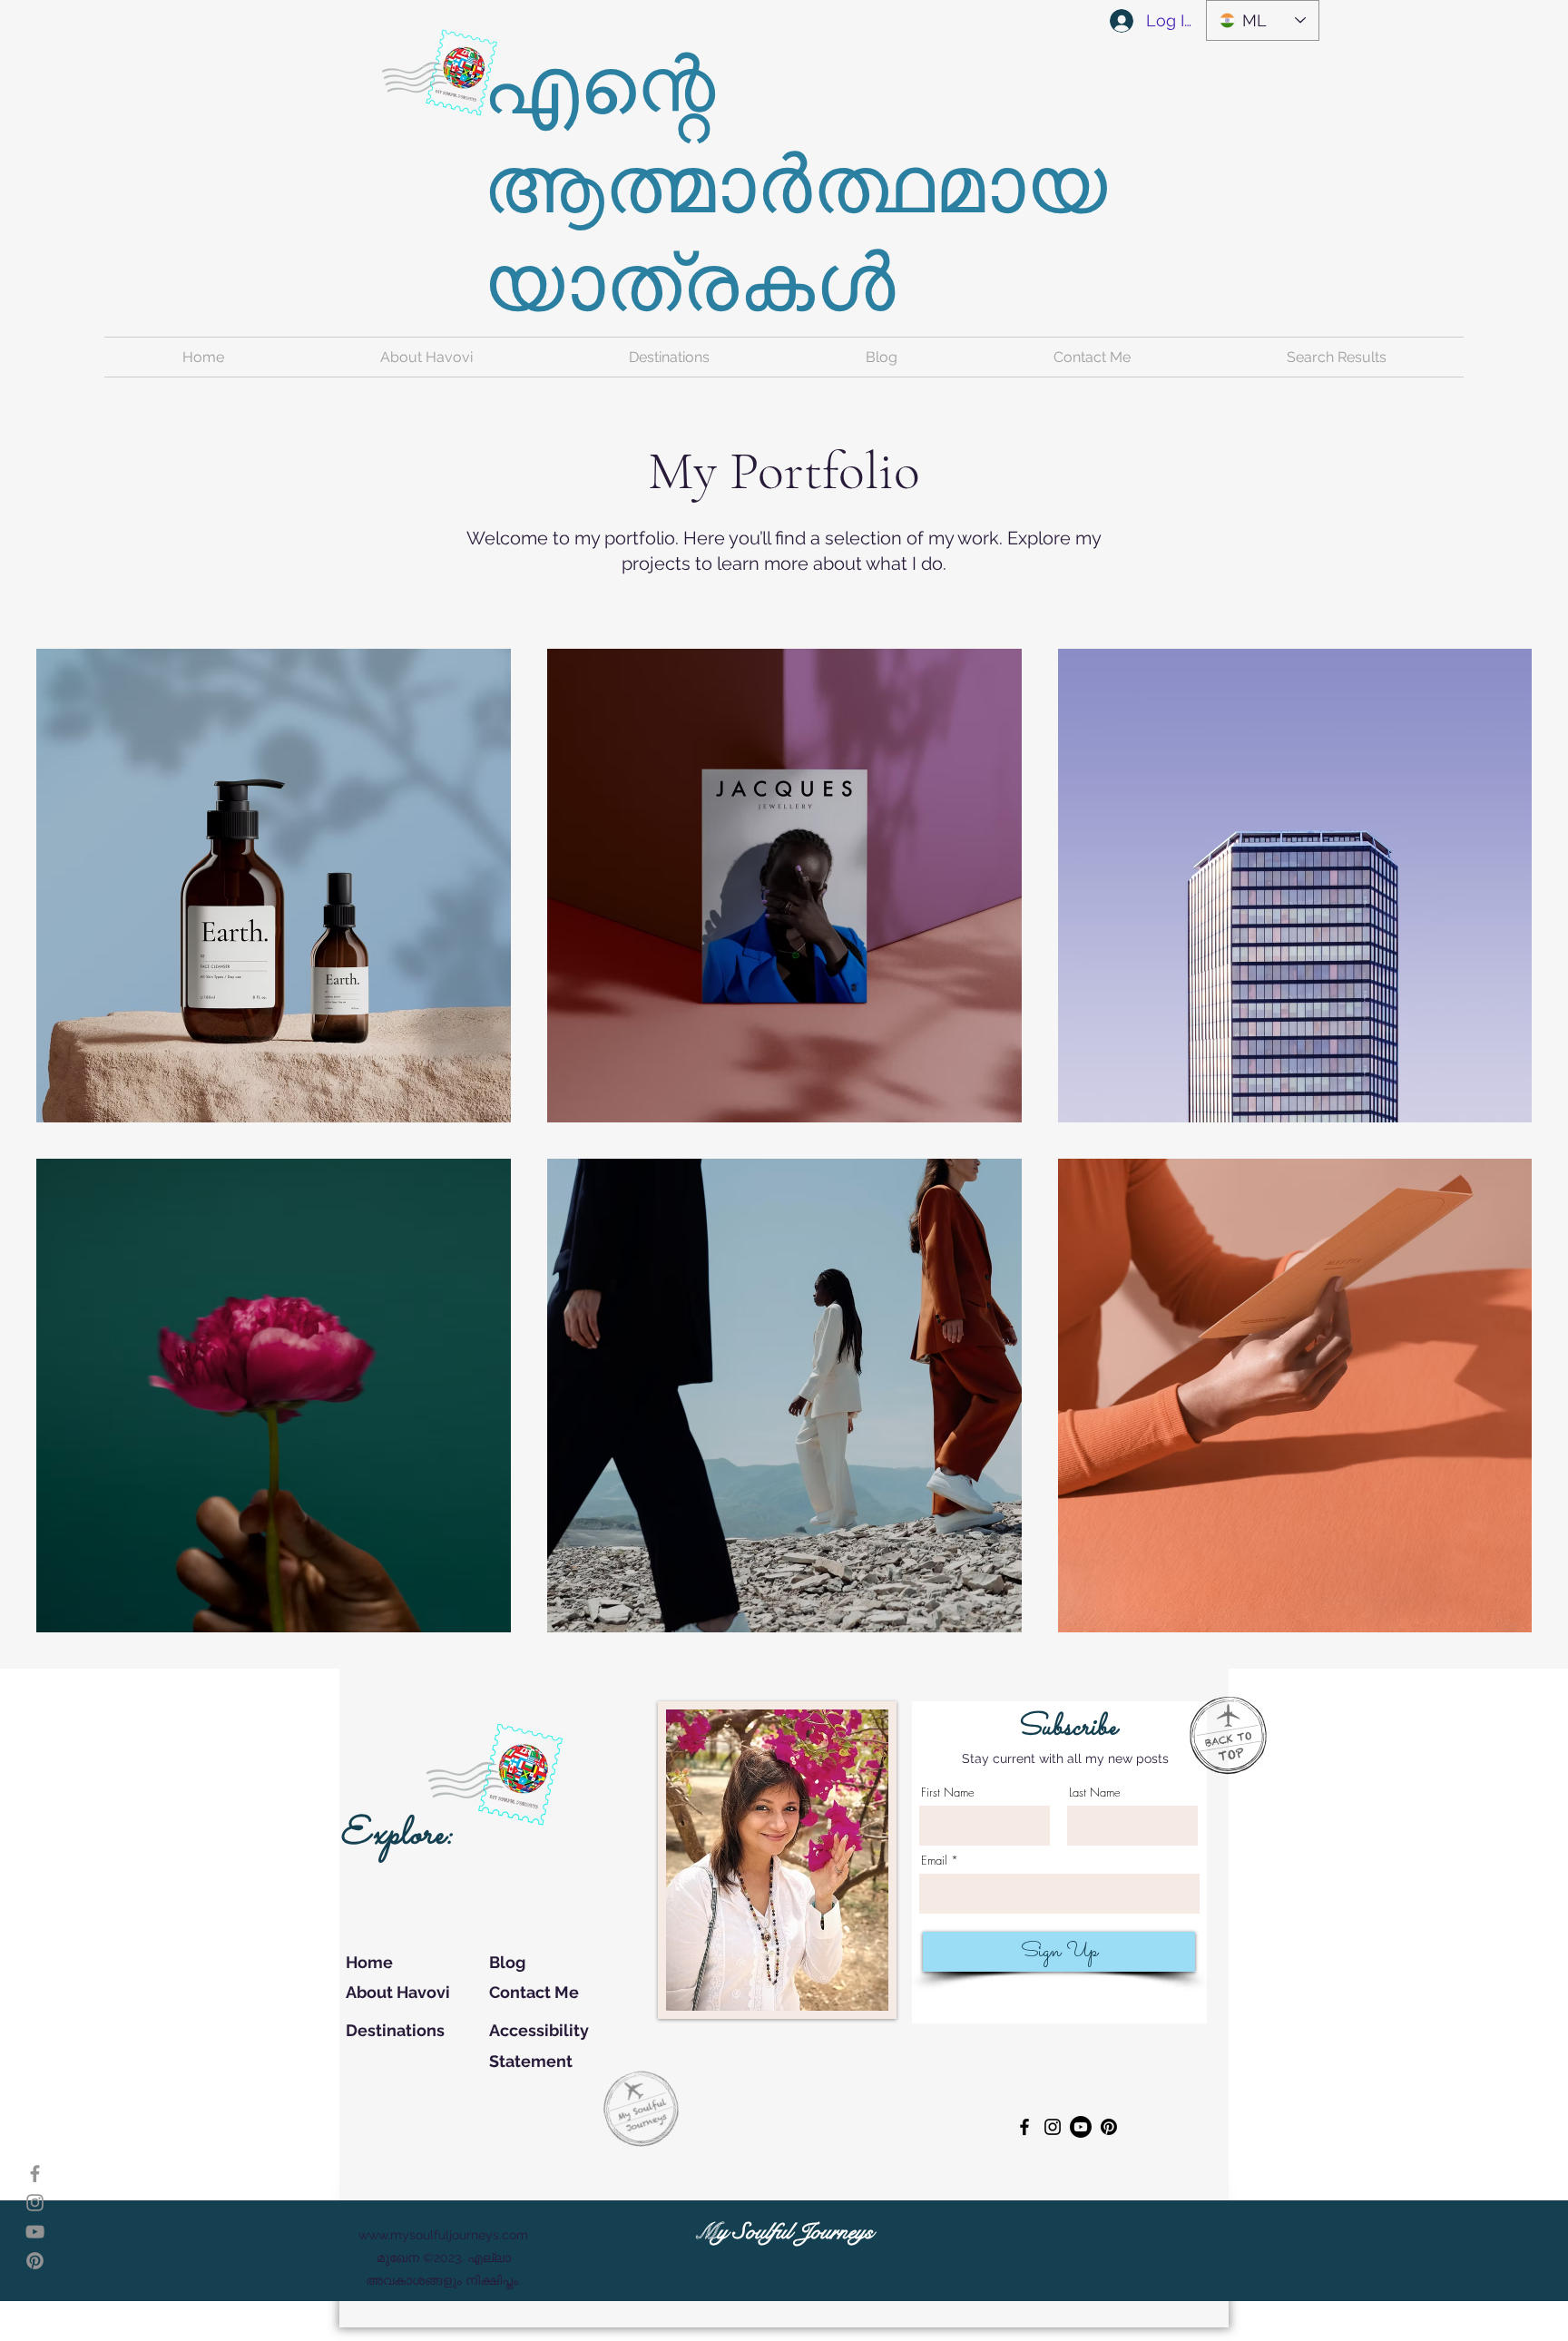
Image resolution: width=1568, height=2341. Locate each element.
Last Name (1095, 1792)
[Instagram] (35, 2203)
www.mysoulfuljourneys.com (443, 2235)
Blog (507, 1962)
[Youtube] (1081, 2127)
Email (934, 1861)
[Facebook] (35, 2174)
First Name (948, 1792)
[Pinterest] (35, 2261)
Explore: (397, 1835)
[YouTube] (35, 2232)
